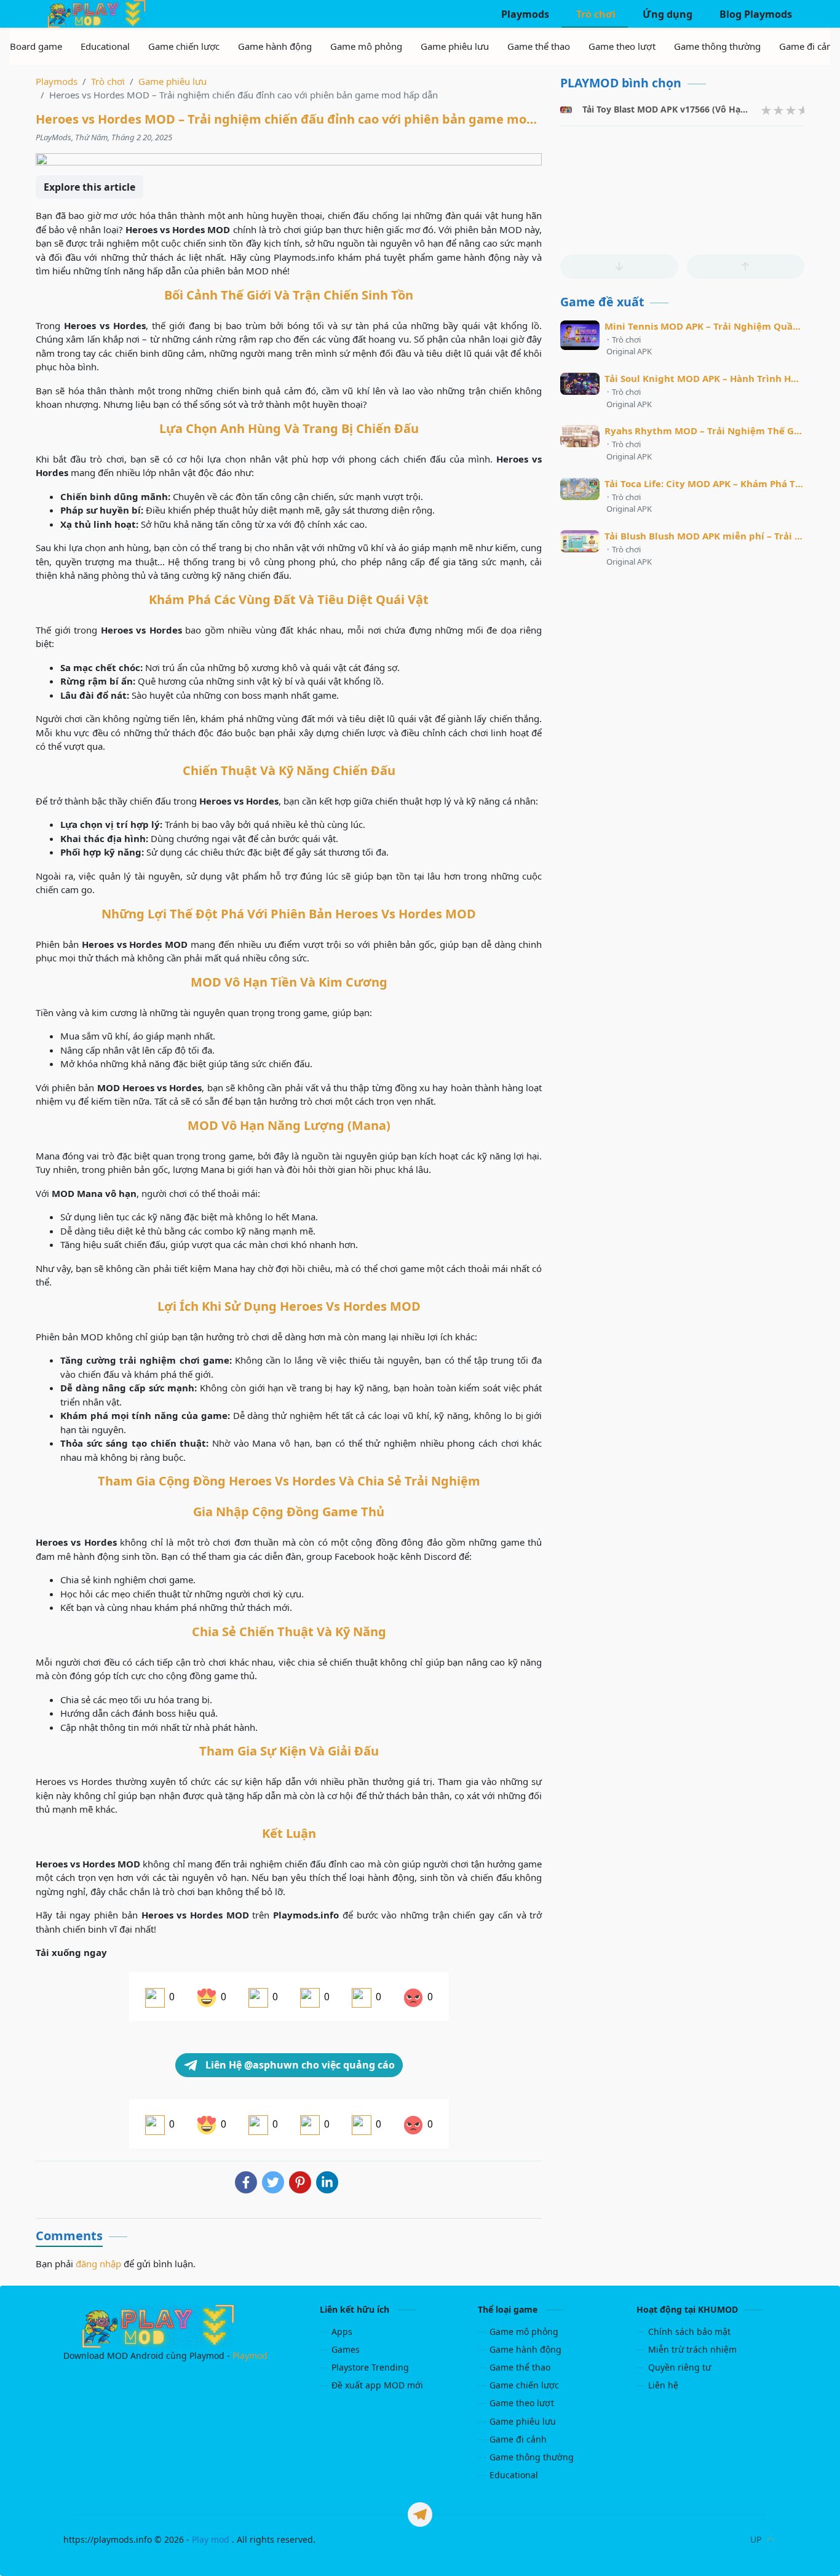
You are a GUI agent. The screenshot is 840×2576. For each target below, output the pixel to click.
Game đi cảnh (518, 2439)
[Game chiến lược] (184, 46)
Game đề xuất (602, 302)
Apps (342, 2332)
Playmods (524, 14)
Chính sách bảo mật (689, 2332)
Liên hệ (663, 2385)
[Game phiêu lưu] (455, 46)
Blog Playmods (755, 14)
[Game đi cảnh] (808, 46)
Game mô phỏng (524, 2332)
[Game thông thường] (717, 46)
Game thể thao (520, 2367)
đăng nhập (98, 2264)
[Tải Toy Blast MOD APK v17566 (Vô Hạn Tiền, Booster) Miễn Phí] (566, 110)
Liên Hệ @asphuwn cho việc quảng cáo (299, 2065)
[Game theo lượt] (622, 46)
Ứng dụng (666, 14)
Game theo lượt (522, 2403)
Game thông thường (532, 2457)
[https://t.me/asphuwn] (420, 2514)
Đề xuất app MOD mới (377, 2385)
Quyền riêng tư (680, 2367)
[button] (619, 267)
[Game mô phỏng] (366, 46)
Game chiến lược (524, 2385)
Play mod (211, 2539)
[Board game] (36, 46)
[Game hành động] (275, 46)
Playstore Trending (370, 2367)
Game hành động (525, 2349)
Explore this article (89, 187)
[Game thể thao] (539, 46)
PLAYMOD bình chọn (621, 83)
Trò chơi (595, 14)
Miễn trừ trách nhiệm (692, 2349)
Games (346, 2349)
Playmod (250, 2355)
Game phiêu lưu (523, 2421)
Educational (514, 2475)
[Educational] (105, 46)
